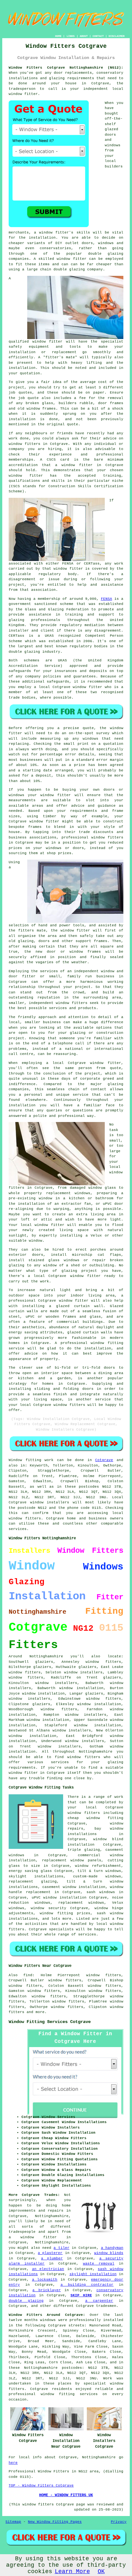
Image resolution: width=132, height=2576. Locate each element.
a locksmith (45, 2280)
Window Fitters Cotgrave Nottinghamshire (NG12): (66, 68)
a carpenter (99, 2301)
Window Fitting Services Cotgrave (50, 2022)
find (28, 1975)
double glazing (26, 2301)
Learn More (72, 2572)
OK (101, 2572)
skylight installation (93, 2274)
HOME (58, 36)
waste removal (99, 2264)
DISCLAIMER (117, 36)
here (13, 2463)
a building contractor (87, 2285)
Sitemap (13, 2522)
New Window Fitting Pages (55, 2522)
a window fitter (33, 2237)
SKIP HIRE (81, 2295)
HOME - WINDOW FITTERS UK (66, 2495)
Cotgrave (104, 1460)
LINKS (71, 36)
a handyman (112, 2248)
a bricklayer (46, 2290)
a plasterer (50, 2253)
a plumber (52, 2258)
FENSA (107, 599)
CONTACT (98, 36)
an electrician (48, 2269)
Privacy (119, 2522)
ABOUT (84, 36)
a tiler (61, 2248)
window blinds (109, 2253)
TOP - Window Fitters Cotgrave (41, 2486)
